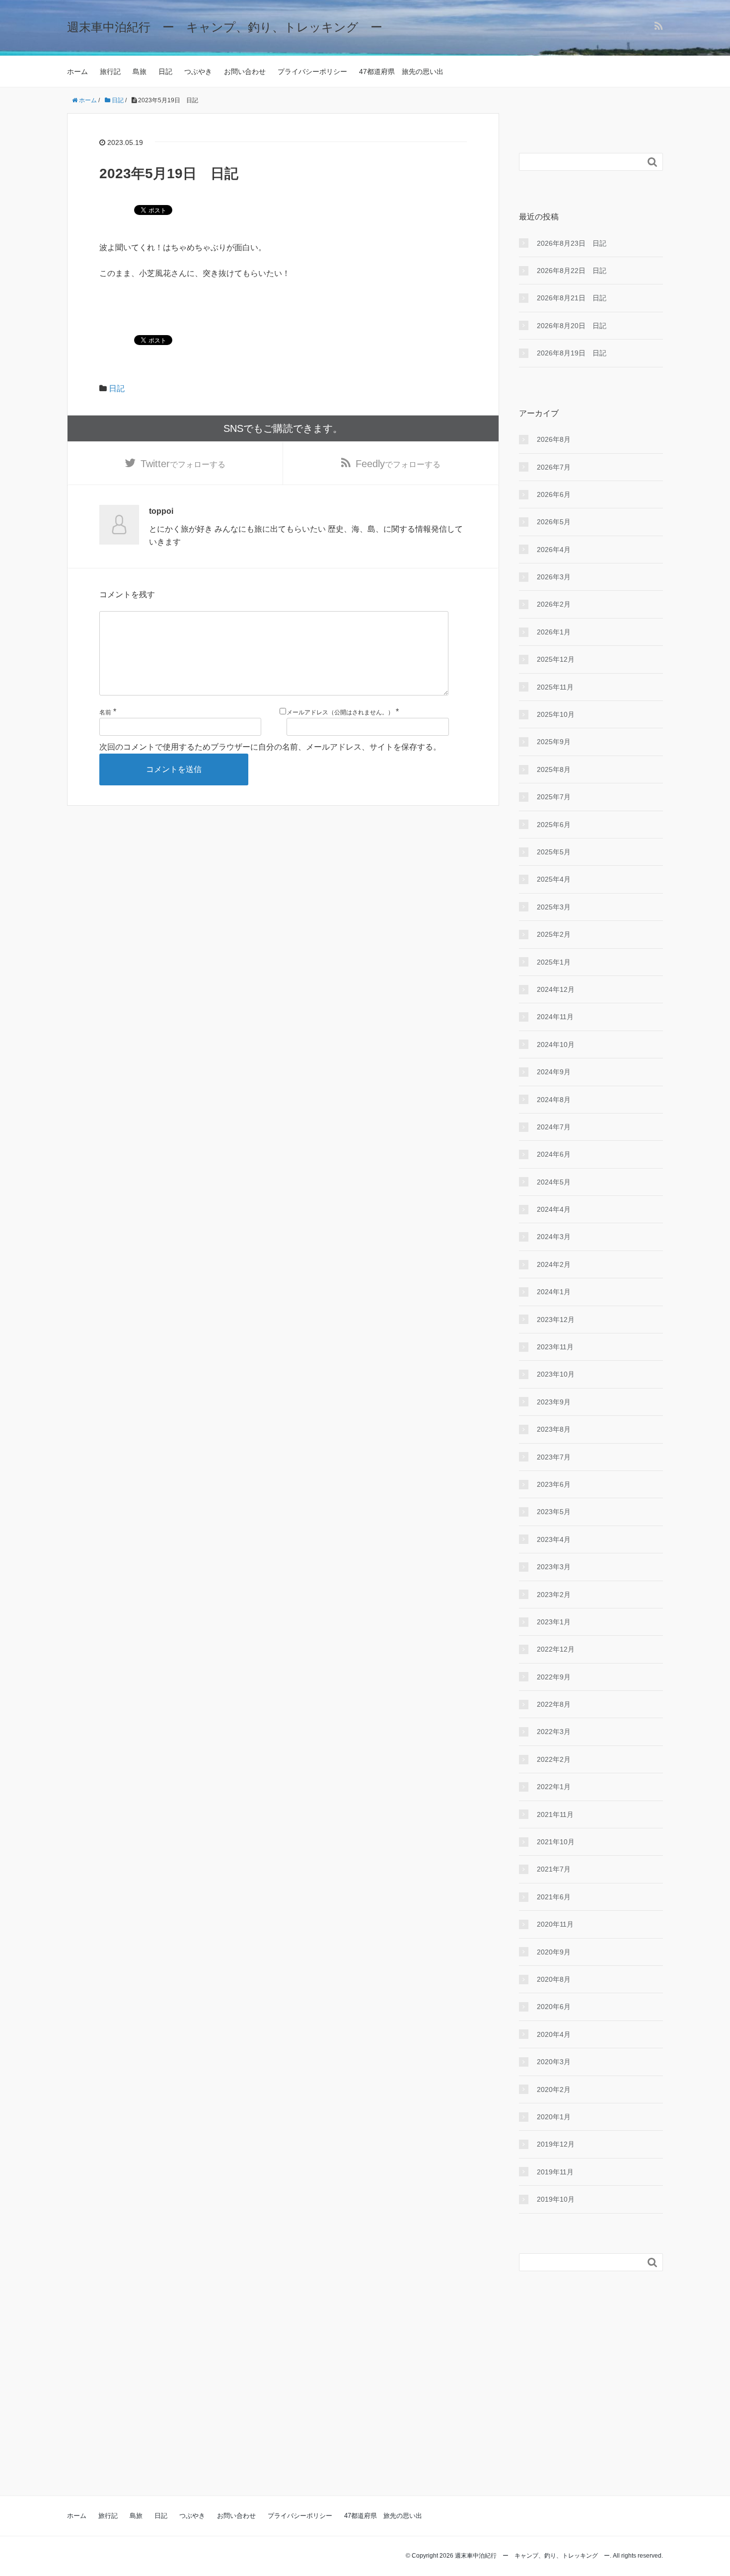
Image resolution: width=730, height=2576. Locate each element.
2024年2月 (554, 1264)
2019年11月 (555, 2172)
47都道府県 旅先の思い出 (401, 71)
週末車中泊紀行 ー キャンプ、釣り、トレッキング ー (225, 27)
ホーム (77, 71)
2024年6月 (554, 1154)
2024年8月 (554, 1100)
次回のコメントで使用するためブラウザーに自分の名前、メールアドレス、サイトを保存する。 (270, 747)
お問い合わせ (245, 71)
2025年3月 (554, 907)
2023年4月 (554, 1539)
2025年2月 (554, 934)
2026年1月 (554, 632)
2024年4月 (554, 1209)
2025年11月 (555, 687)
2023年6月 (554, 1484)
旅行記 (110, 71)
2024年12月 (556, 989)
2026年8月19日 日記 (572, 353)
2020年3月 (554, 2062)
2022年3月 (554, 1732)
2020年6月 (554, 2007)
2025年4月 (554, 879)
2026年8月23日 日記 (572, 243)
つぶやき (198, 71)
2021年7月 (554, 1869)
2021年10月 (556, 1842)
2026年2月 (554, 604)
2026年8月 (554, 439)
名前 (105, 712)
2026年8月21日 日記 (572, 298)
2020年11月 (555, 1924)
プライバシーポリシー (312, 71)
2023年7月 (554, 1457)
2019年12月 (556, 2144)
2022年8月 (554, 1704)
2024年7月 (554, 1127)
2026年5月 (554, 522)
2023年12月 (556, 1320)
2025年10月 (556, 714)
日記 (165, 71)
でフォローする (183, 464)
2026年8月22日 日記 (572, 271)
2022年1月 (554, 1787)
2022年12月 (556, 1649)
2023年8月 (554, 1429)
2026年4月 (554, 550)
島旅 (140, 71)
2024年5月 (554, 1182)
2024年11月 (555, 1017)
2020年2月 (554, 2089)
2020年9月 (554, 1952)
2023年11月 (555, 1347)
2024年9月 (554, 1072)
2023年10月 (556, 1374)
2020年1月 (554, 2117)
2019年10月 (556, 2199)
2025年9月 (554, 742)
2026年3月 (554, 577)
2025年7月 (554, 797)
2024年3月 (554, 1237)
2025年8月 (554, 769)
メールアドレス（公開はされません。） (340, 712)
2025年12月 (556, 659)
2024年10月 (556, 1044)
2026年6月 (554, 494)
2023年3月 (554, 1567)
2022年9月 (554, 1677)
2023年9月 (554, 1402)
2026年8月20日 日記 (572, 326)
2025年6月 (554, 825)
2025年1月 (554, 962)
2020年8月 (554, 1979)
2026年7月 (554, 467)
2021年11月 (555, 1814)
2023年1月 (554, 1622)
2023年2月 (554, 1595)
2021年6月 (554, 1897)
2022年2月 (554, 1759)
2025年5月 (554, 852)
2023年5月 (554, 1512)
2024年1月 (554, 1292)
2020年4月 (554, 2034)
